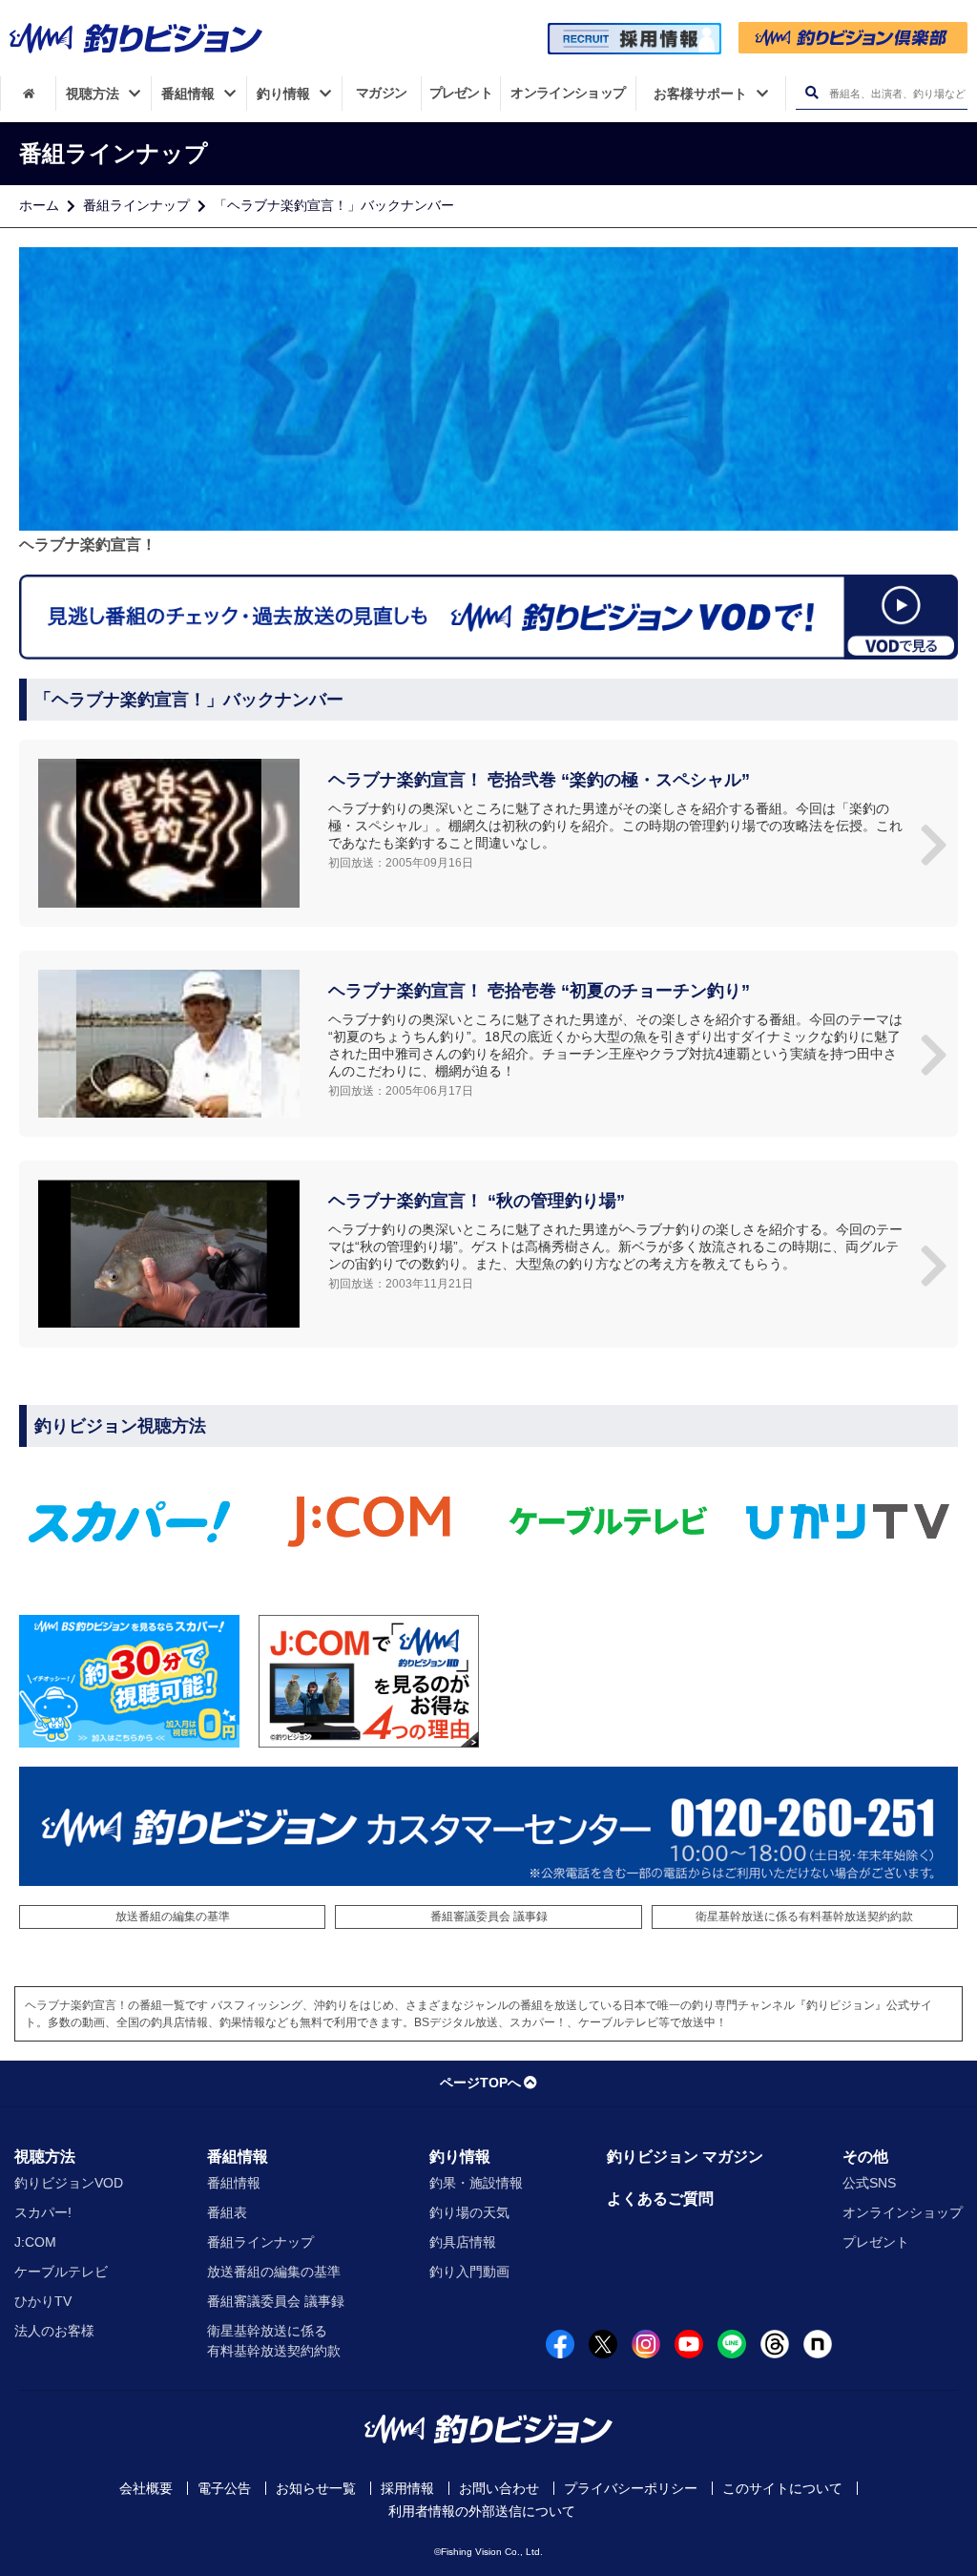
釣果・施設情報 (476, 2183)
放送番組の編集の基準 (173, 1916)
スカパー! (43, 2212)
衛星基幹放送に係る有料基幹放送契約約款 (804, 1916)
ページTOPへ (480, 2083)
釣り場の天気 (469, 2212)
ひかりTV (43, 2301)
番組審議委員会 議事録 (489, 1916)
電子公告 (224, 2488)
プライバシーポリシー (631, 2488)
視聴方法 (45, 2157)
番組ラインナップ (136, 205)
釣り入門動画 (469, 2272)
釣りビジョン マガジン (685, 2157)
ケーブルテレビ (61, 2272)
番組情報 (238, 2157)
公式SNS (869, 2183)
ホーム (39, 205)
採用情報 (407, 2488)
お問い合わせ (499, 2488)
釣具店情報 (463, 2242)
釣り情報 (460, 2157)
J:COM (35, 2242)
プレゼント (876, 2242)
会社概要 (146, 2488)
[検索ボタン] (811, 93)
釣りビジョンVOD (69, 2183)
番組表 (227, 2212)
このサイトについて (782, 2488)
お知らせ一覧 (316, 2488)
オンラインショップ (903, 2212)
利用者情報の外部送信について (482, 2511)
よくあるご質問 (660, 2199)
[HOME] (28, 94)
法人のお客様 (54, 2331)
